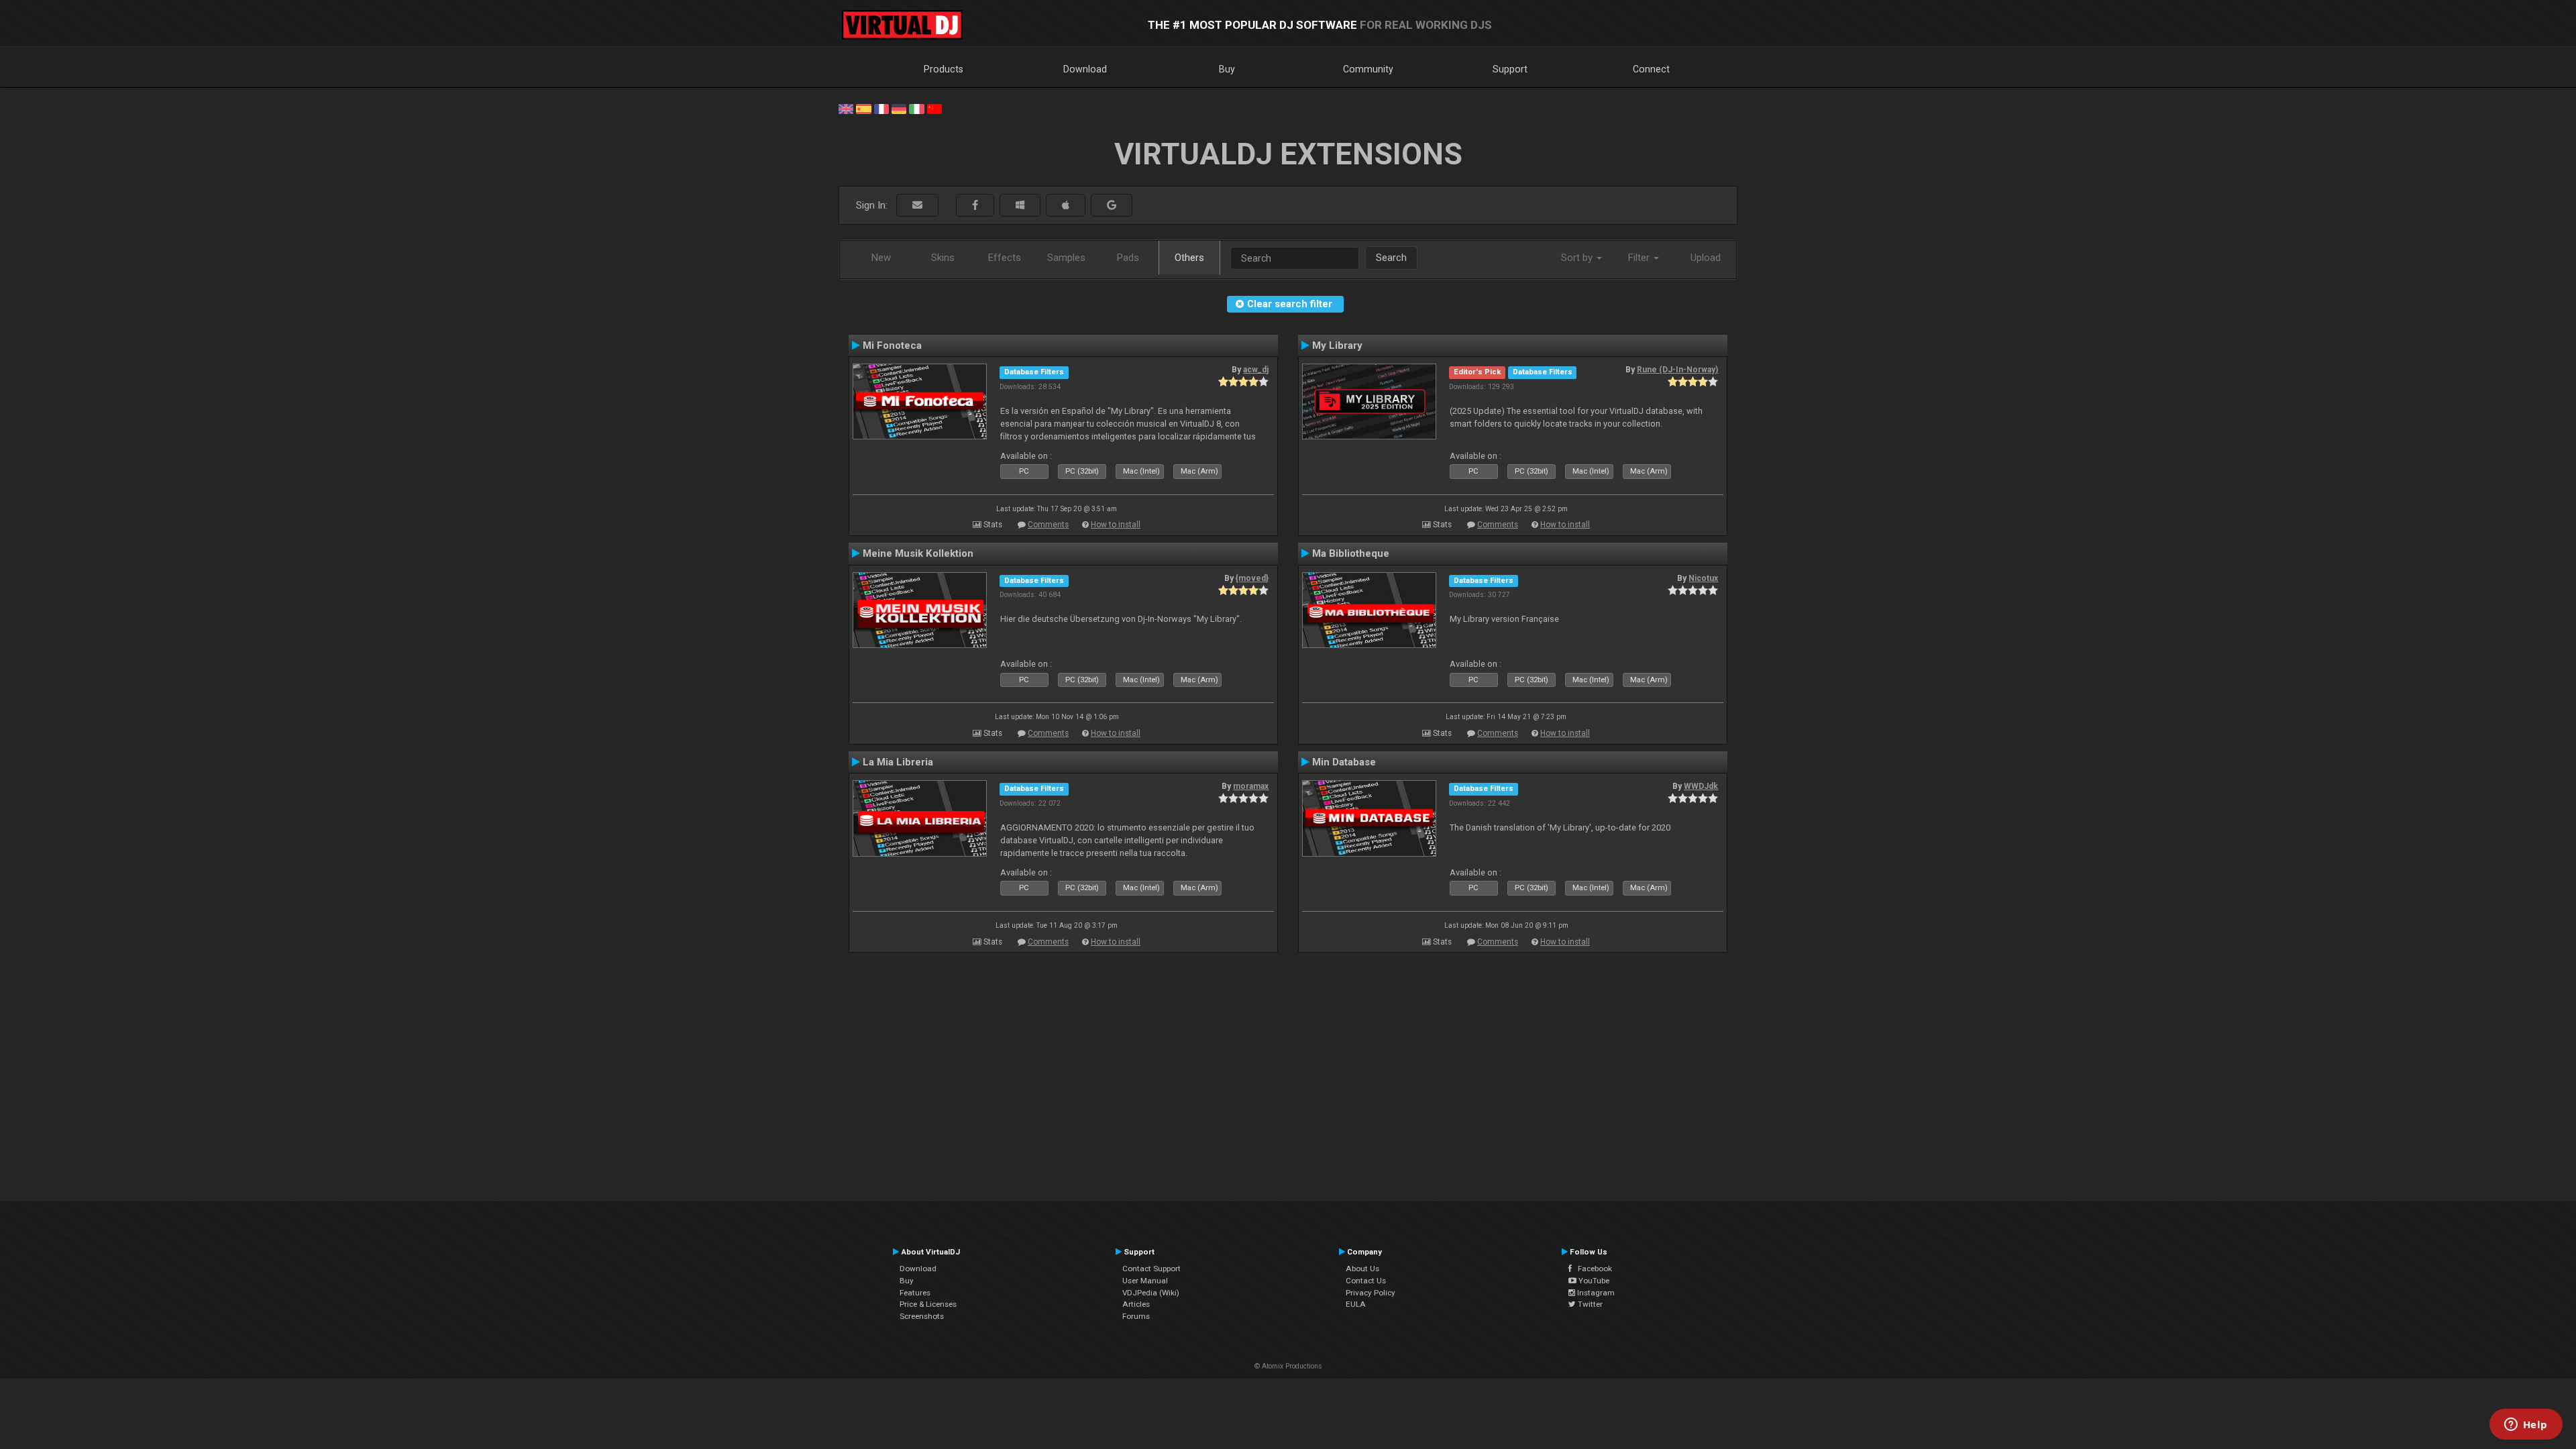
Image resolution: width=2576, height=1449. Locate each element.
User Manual (1145, 1281)
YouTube (1593, 1281)
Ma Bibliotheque (1351, 553)
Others (1189, 258)
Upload (1706, 258)
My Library (1337, 345)
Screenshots (922, 1316)
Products (944, 69)
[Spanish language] (863, 108)
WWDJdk (1701, 786)
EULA (1356, 1304)
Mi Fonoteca (892, 345)
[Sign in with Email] (917, 206)
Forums (1136, 1316)
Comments (1048, 525)
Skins (943, 258)
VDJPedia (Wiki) (1151, 1293)
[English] (846, 108)
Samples (1066, 258)
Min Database (1344, 762)
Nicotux (1703, 578)
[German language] (899, 108)
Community (1368, 69)
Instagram (1595, 1293)
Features (915, 1293)
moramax (1251, 786)
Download (1085, 69)
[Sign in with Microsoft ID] (1020, 206)
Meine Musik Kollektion (918, 553)
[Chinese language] (934, 108)
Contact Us (1366, 1281)
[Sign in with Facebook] (975, 206)
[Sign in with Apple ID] (1066, 206)
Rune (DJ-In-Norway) (1677, 370)
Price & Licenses (928, 1304)
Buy (1227, 69)
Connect (1651, 69)
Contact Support (1151, 1269)
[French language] (881, 108)
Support (1510, 69)
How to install (1116, 525)
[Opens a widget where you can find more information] (2526, 1426)
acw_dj (1256, 370)
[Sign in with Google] (1112, 206)
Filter (1640, 258)
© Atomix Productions (1288, 1366)
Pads (1128, 258)
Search (1391, 258)
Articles (1136, 1304)
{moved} (1252, 578)
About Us (1362, 1269)
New (881, 258)
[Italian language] (916, 108)
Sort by (1578, 258)
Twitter (1589, 1304)
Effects (1005, 258)
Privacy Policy (1371, 1293)
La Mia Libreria (898, 762)
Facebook (1592, 1269)
